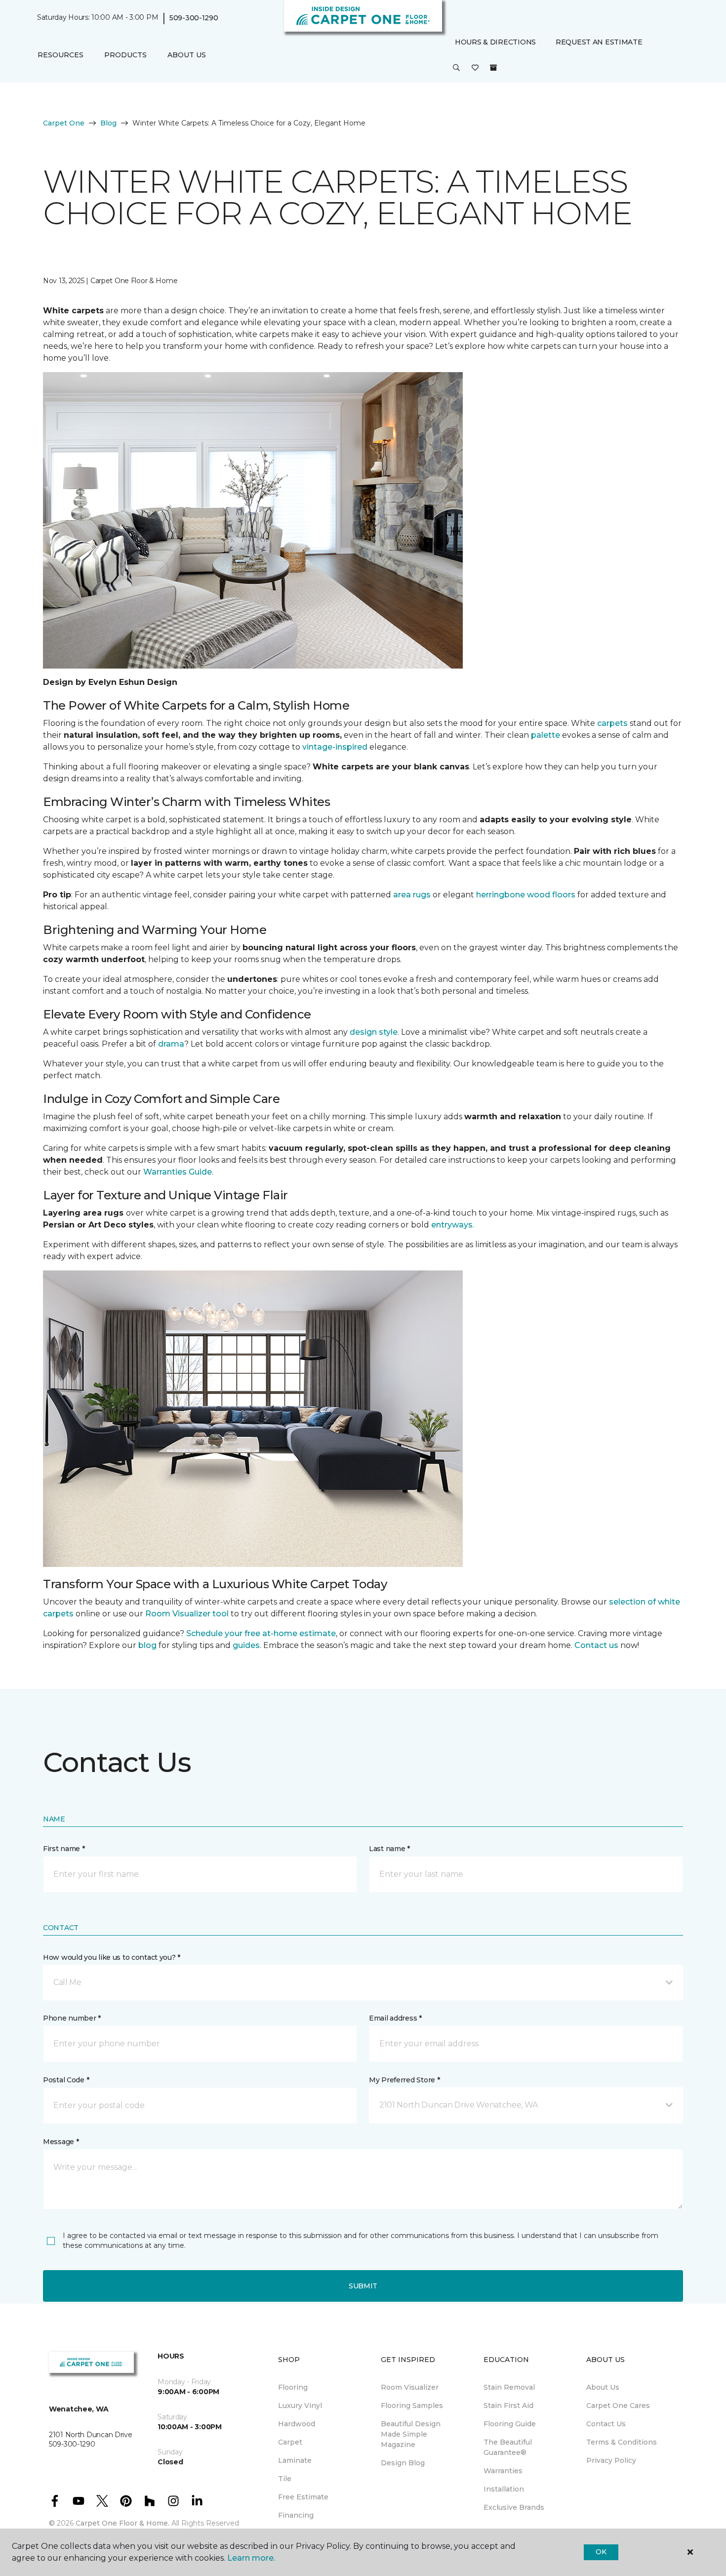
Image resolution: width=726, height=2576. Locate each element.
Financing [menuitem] (296, 2515)
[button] (456, 68)
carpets (612, 723)
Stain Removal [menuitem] (509, 2387)
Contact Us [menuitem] (606, 2424)
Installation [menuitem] (504, 2489)
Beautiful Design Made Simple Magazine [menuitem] (411, 2434)
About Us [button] (187, 55)
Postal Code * (66, 2080)
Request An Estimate (599, 42)
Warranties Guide (178, 1172)
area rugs (412, 895)
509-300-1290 (194, 18)
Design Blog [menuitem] (403, 2463)
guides (246, 1645)
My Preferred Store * (404, 2080)
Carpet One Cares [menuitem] (618, 2406)
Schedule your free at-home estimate (261, 1633)
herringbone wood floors (526, 895)
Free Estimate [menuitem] (303, 2497)
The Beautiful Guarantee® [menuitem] (508, 2447)
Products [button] (125, 55)
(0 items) (493, 68)
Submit (363, 2286)
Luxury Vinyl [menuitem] (300, 2406)
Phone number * (72, 2018)
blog (147, 1645)
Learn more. (251, 2558)
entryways (452, 1225)
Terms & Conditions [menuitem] (622, 2442)
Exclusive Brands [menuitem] (514, 2507)
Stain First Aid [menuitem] (508, 2406)
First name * (64, 1849)
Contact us (596, 1645)
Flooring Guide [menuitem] (510, 2424)
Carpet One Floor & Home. (122, 2523)
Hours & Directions (495, 42)
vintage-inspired (335, 747)
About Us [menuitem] (603, 2387)
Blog (108, 123)
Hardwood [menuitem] (297, 2424)
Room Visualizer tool (187, 1614)
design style (374, 1032)
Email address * (395, 2018)
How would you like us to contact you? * (112, 1957)
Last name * (389, 1849)
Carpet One (64, 123)
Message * (61, 2142)
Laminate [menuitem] (295, 2460)
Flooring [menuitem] (293, 2387)
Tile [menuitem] (285, 2479)
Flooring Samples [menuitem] (412, 2406)
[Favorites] (475, 68)
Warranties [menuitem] (503, 2471)
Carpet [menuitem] (290, 2442)
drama (171, 1044)
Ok (601, 2552)
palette (545, 735)
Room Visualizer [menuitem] (410, 2387)
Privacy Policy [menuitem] (611, 2460)
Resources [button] (60, 55)
